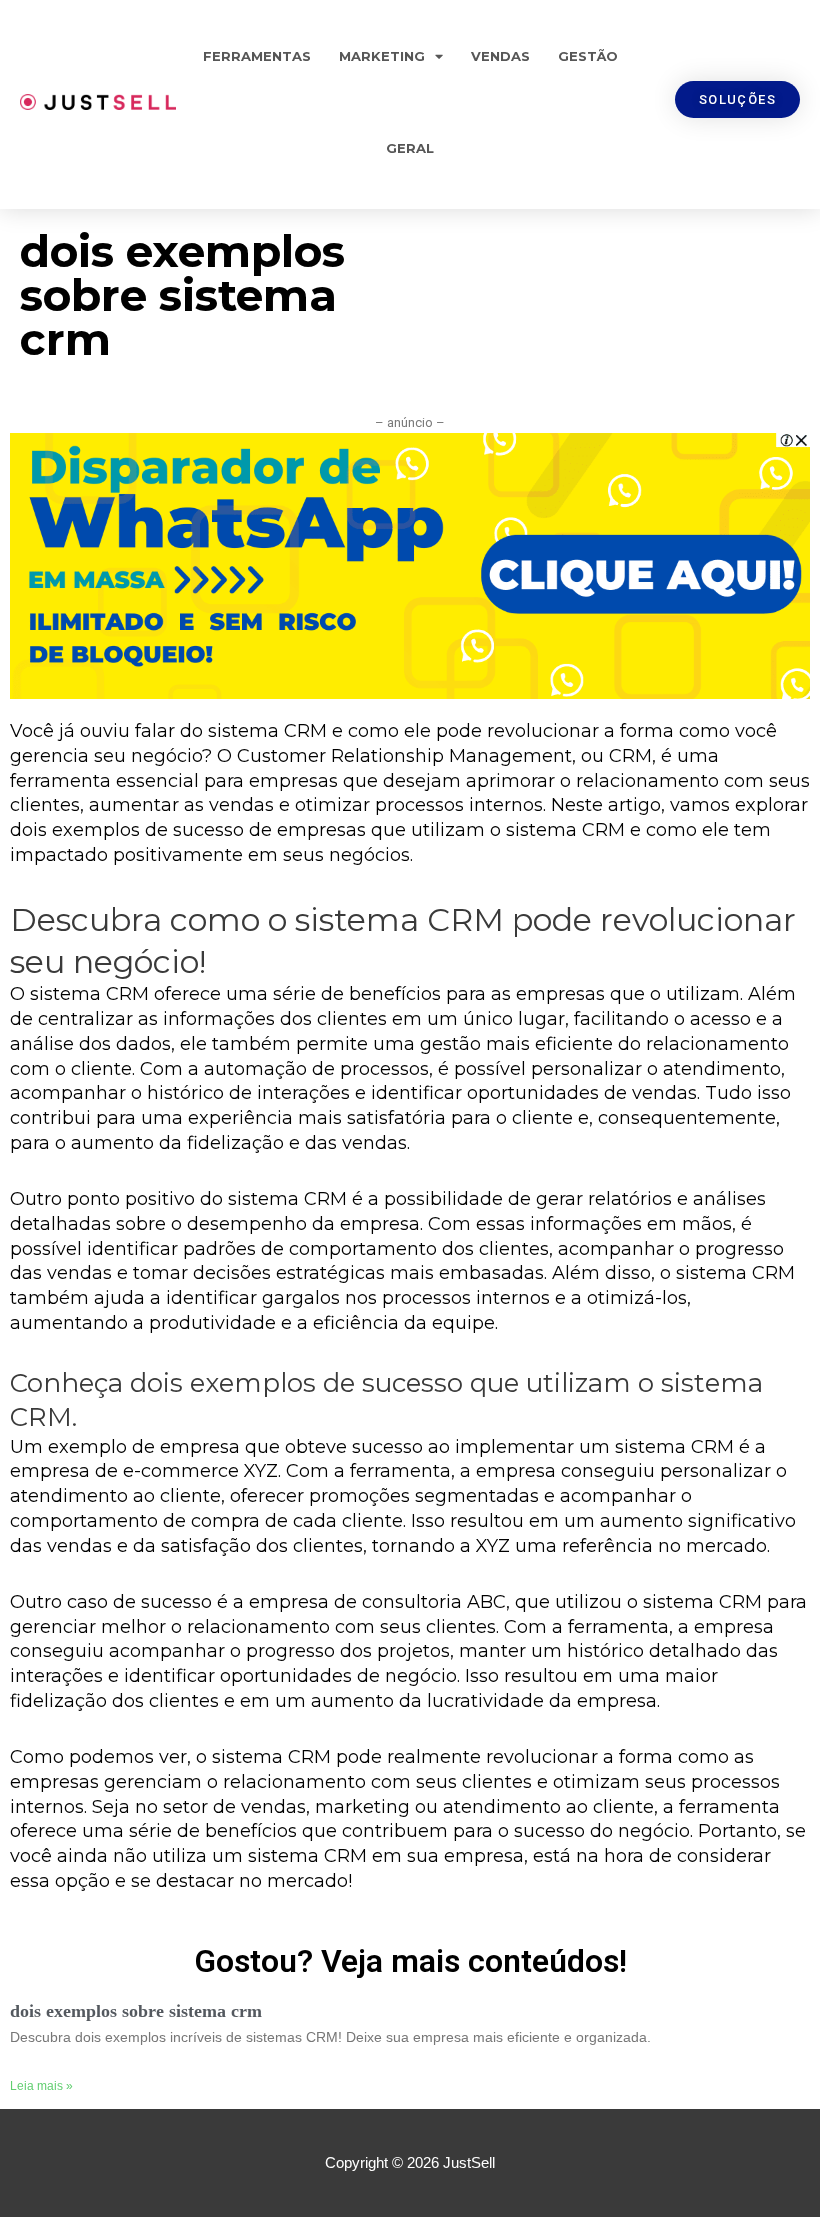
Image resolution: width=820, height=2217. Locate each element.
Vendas (500, 56)
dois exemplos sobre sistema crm (136, 2011)
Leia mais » (41, 2086)
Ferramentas (257, 56)
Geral (410, 148)
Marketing (382, 56)
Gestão (588, 56)
